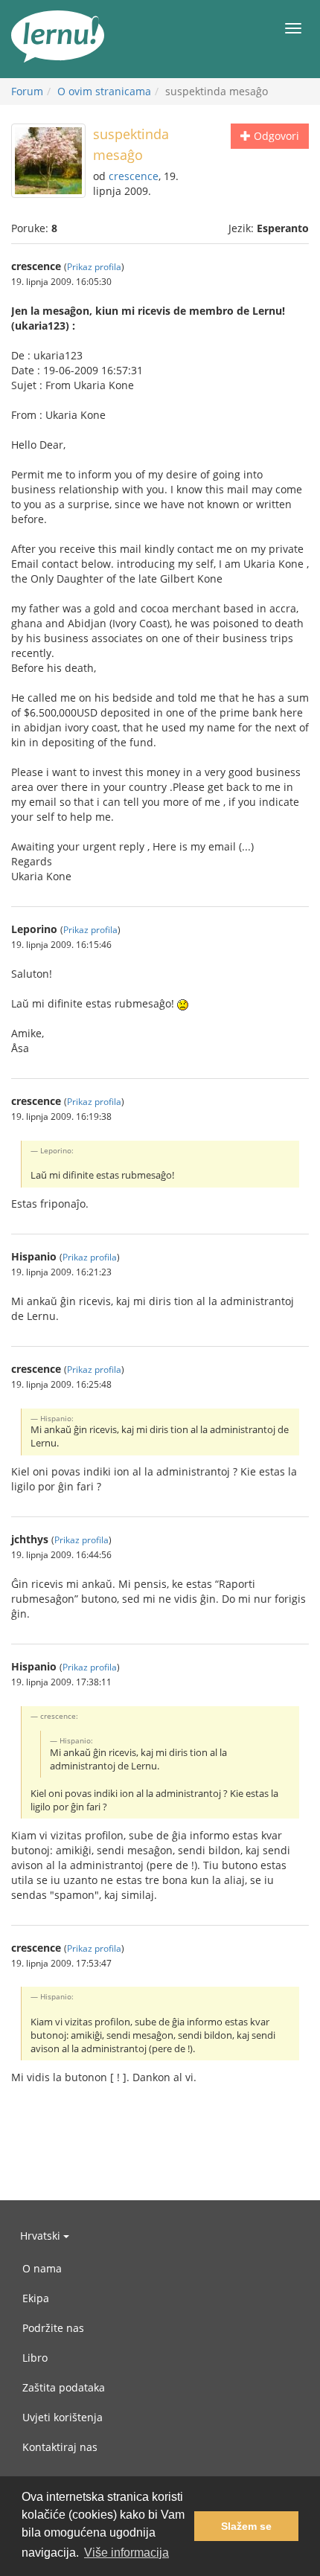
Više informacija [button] (127, 2553)
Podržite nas (53, 2328)
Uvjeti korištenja (63, 2417)
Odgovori (275, 136)
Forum (27, 91)
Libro (35, 2358)
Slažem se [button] (246, 2526)
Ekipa (36, 2298)
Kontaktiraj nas (60, 2447)
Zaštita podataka (64, 2387)
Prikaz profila (94, 266)
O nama (42, 2268)
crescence (134, 176)
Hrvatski (42, 2236)
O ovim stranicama (104, 91)
